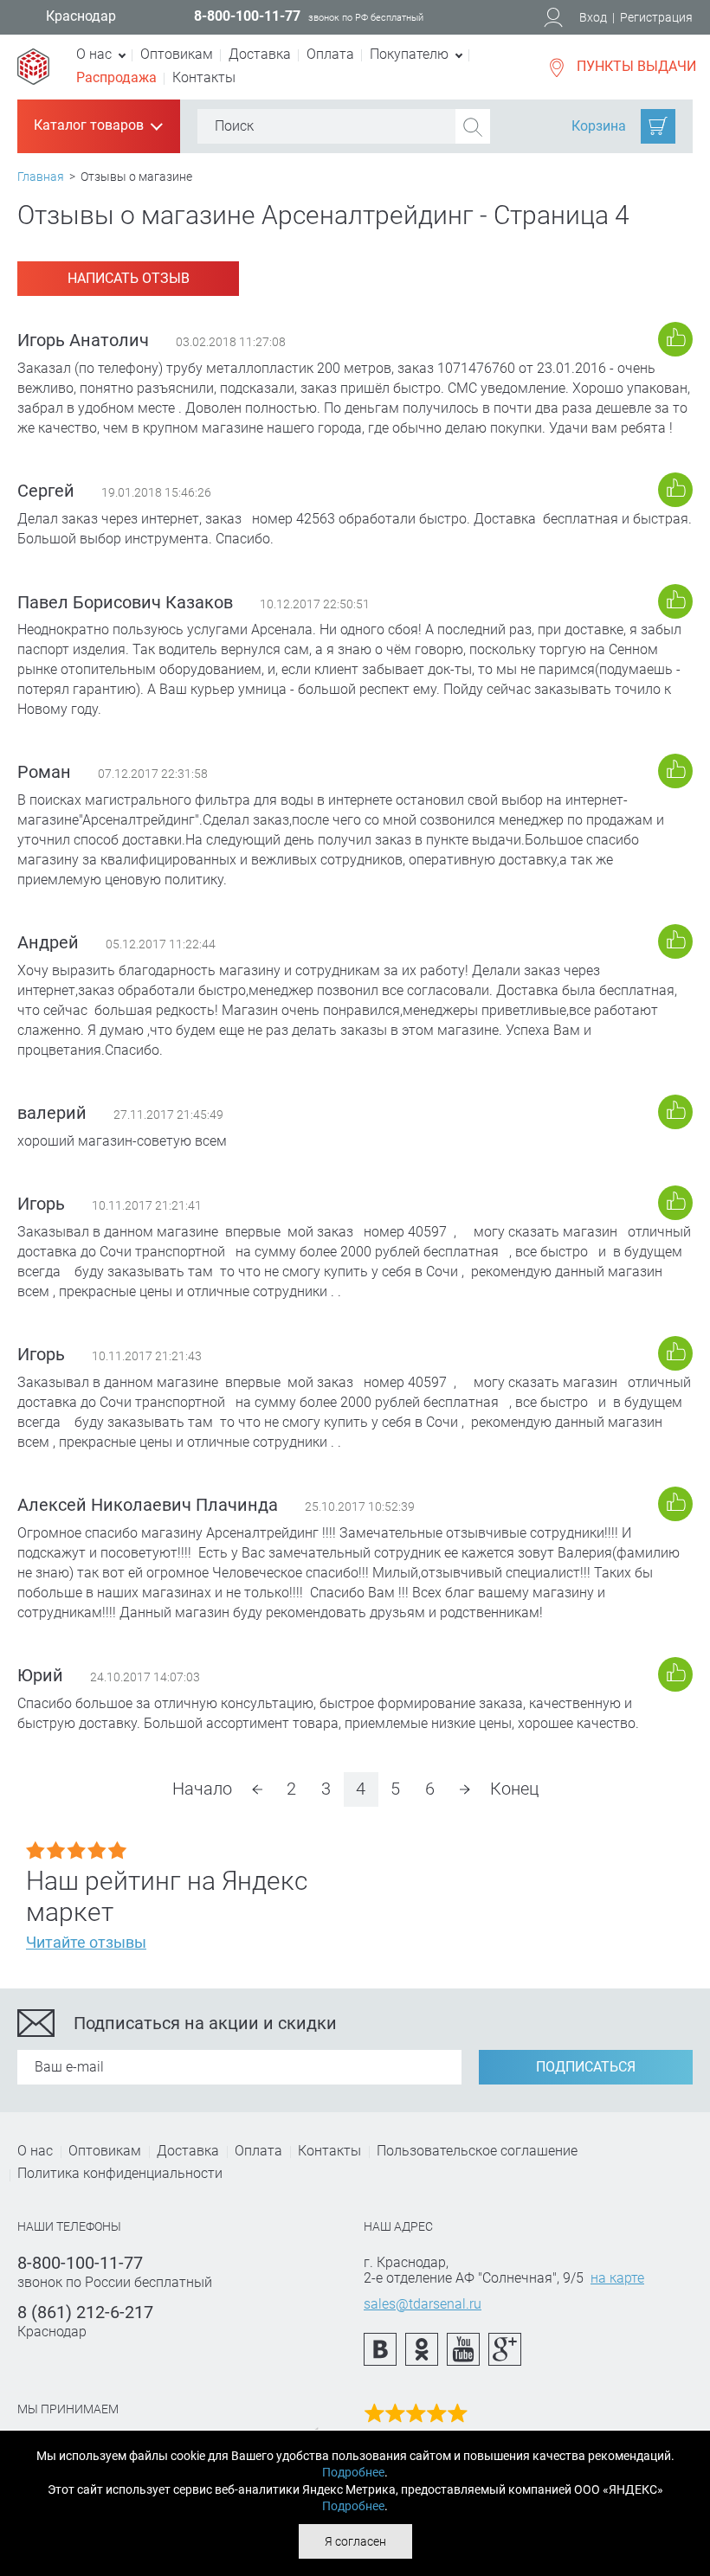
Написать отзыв (129, 278)
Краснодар (81, 16)
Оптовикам (177, 54)
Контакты (204, 77)
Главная (41, 177)
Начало (202, 1789)
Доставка (260, 54)
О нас (35, 2151)
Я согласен (355, 2541)
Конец (514, 1789)
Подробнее (353, 2472)
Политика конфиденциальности (120, 2173)
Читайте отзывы (86, 1942)
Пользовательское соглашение (477, 2151)
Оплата (330, 54)
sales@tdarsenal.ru (423, 2304)
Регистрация (656, 17)
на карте (617, 2278)
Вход (593, 17)
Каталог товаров (97, 126)
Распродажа (116, 77)
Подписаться (586, 2067)
